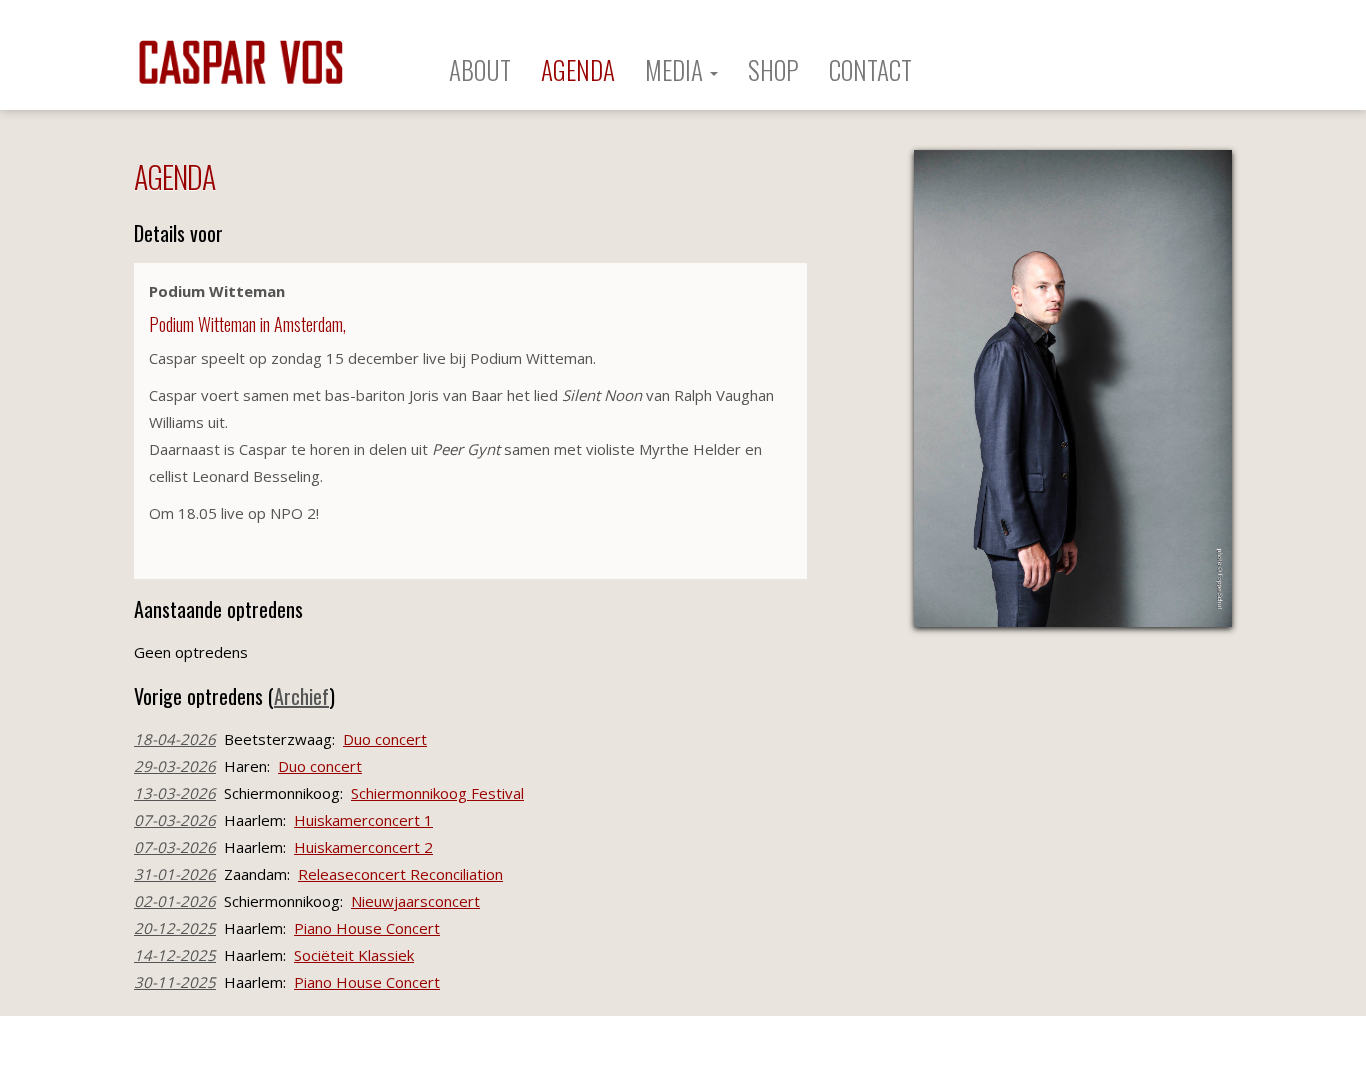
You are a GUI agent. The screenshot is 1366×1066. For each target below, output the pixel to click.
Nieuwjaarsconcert (415, 901)
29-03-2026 (175, 766)
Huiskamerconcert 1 (363, 820)
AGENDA (578, 69)
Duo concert (385, 739)
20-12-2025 (175, 928)
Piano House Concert (367, 928)
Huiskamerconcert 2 (363, 847)
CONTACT (870, 69)
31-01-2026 (175, 874)
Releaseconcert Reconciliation (400, 874)
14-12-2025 (175, 955)
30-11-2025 (175, 982)
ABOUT (480, 69)
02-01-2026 (175, 901)
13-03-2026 (175, 793)
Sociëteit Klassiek (354, 955)
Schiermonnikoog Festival (437, 793)
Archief (301, 696)
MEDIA (676, 69)
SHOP (773, 69)
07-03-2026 (175, 820)
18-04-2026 (175, 739)
